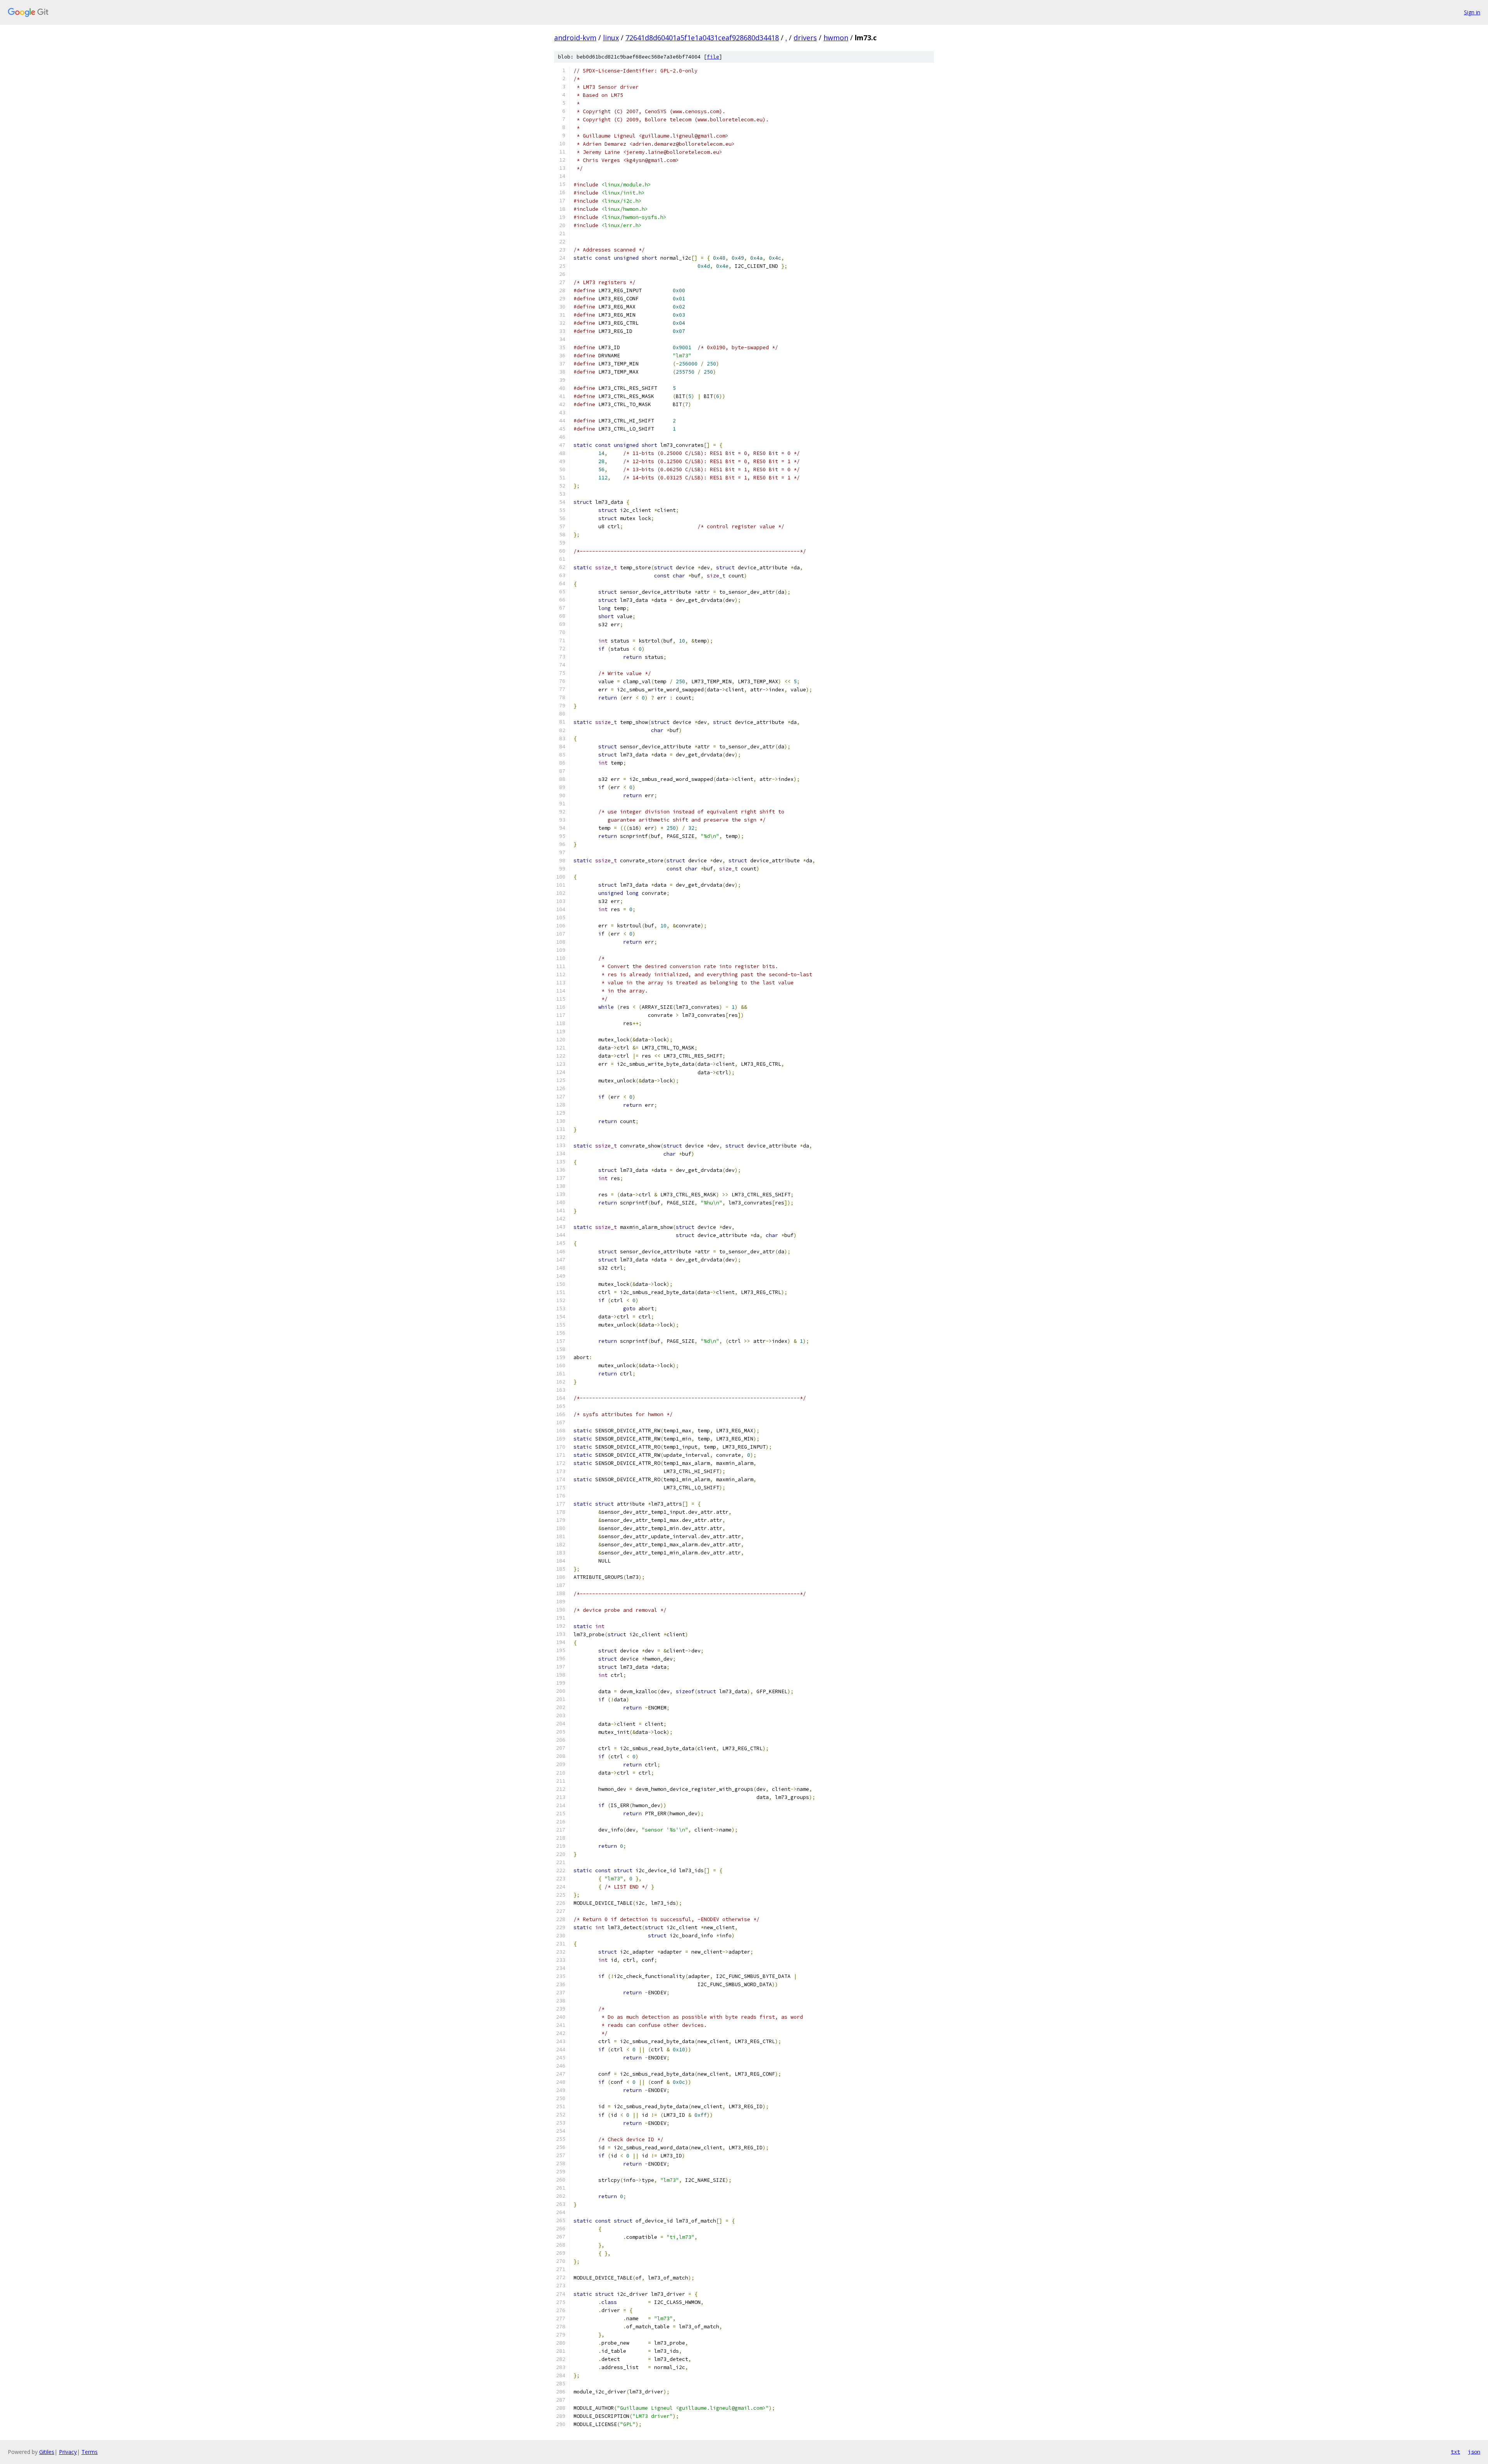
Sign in (1472, 12)
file (713, 57)
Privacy (68, 2452)
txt (1455, 2452)
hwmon (836, 38)
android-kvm (575, 38)
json (1474, 2452)
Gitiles (47, 2452)
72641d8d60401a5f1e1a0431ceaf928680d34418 (702, 38)
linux (611, 38)
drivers (805, 38)
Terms (90, 2452)
